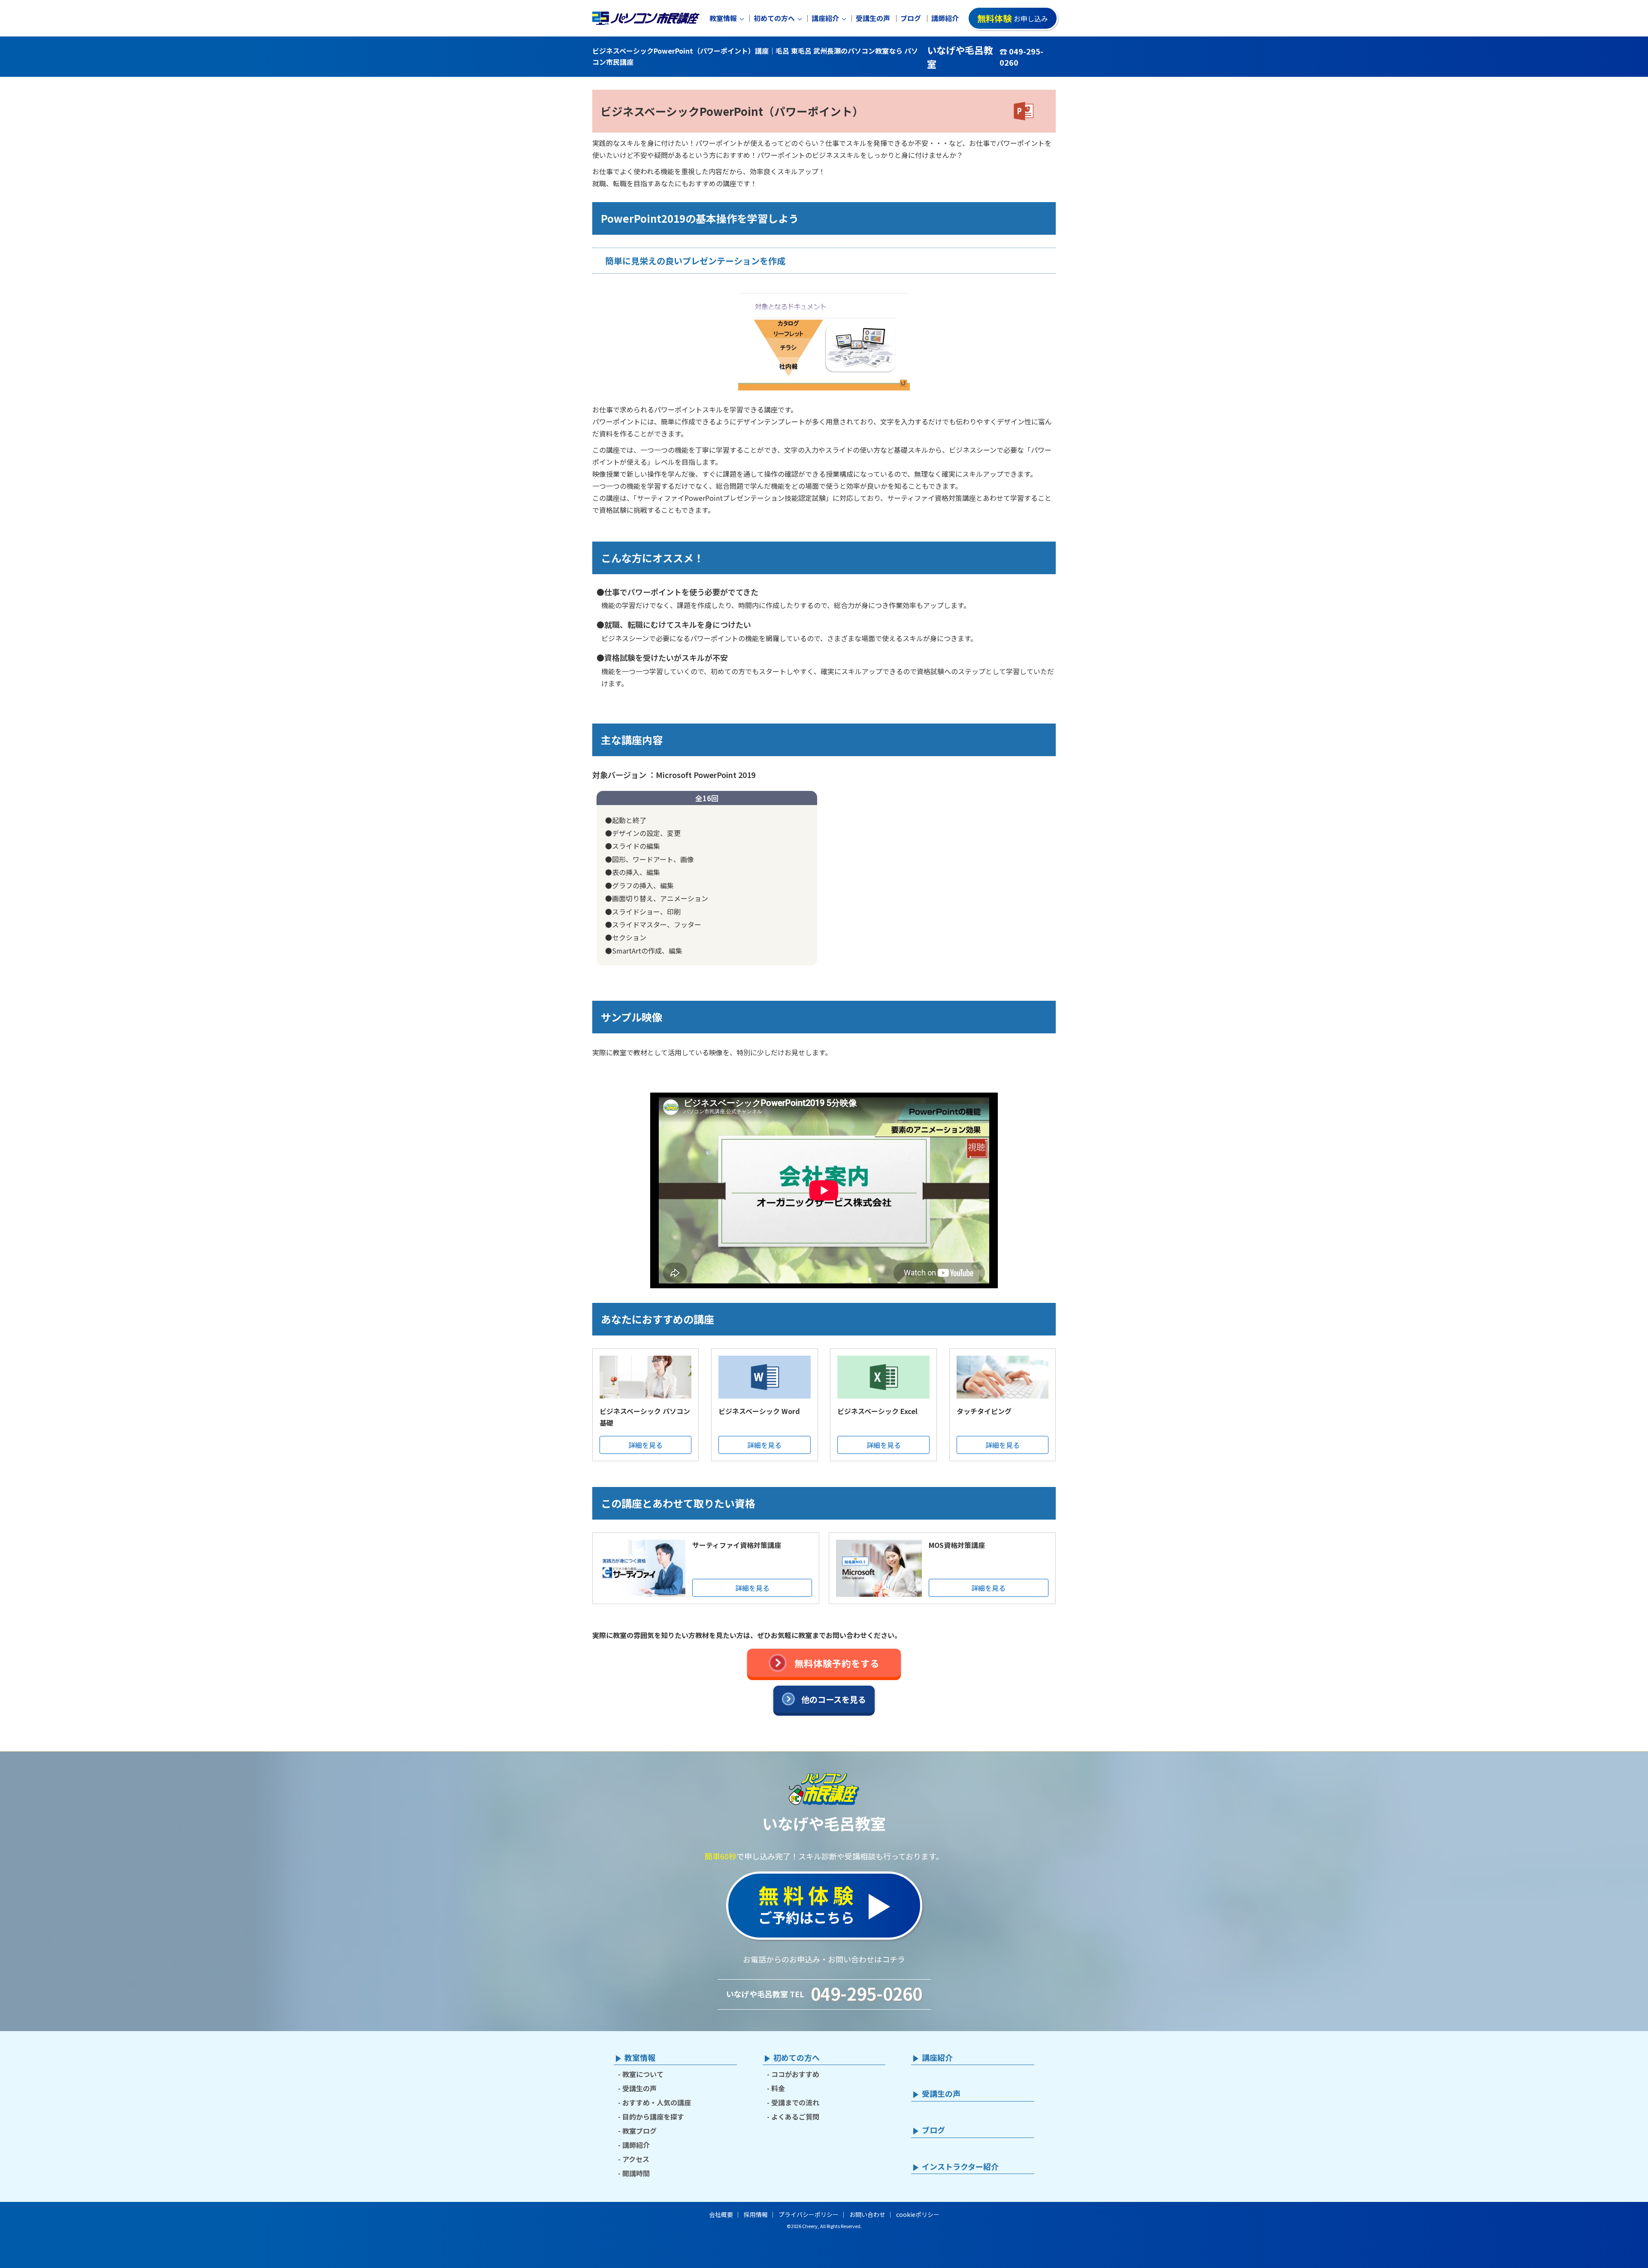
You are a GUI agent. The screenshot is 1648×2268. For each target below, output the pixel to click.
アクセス (636, 2159)
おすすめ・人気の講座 (657, 2102)
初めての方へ (774, 18)
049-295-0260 (866, 1993)
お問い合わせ (867, 2214)
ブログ (911, 18)
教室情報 (723, 18)
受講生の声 (873, 18)
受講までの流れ (795, 2102)
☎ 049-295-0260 (1021, 57)
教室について (643, 2074)
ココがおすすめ (795, 2074)
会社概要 (721, 2214)
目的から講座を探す (653, 2117)
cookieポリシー (918, 2214)
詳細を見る (645, 1445)
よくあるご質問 (795, 2117)
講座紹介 (825, 18)
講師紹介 (945, 18)
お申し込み (1013, 18)
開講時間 (636, 2173)
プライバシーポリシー (809, 2214)
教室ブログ (639, 2131)
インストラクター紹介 (960, 2167)
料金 (778, 2088)
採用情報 (756, 2214)
